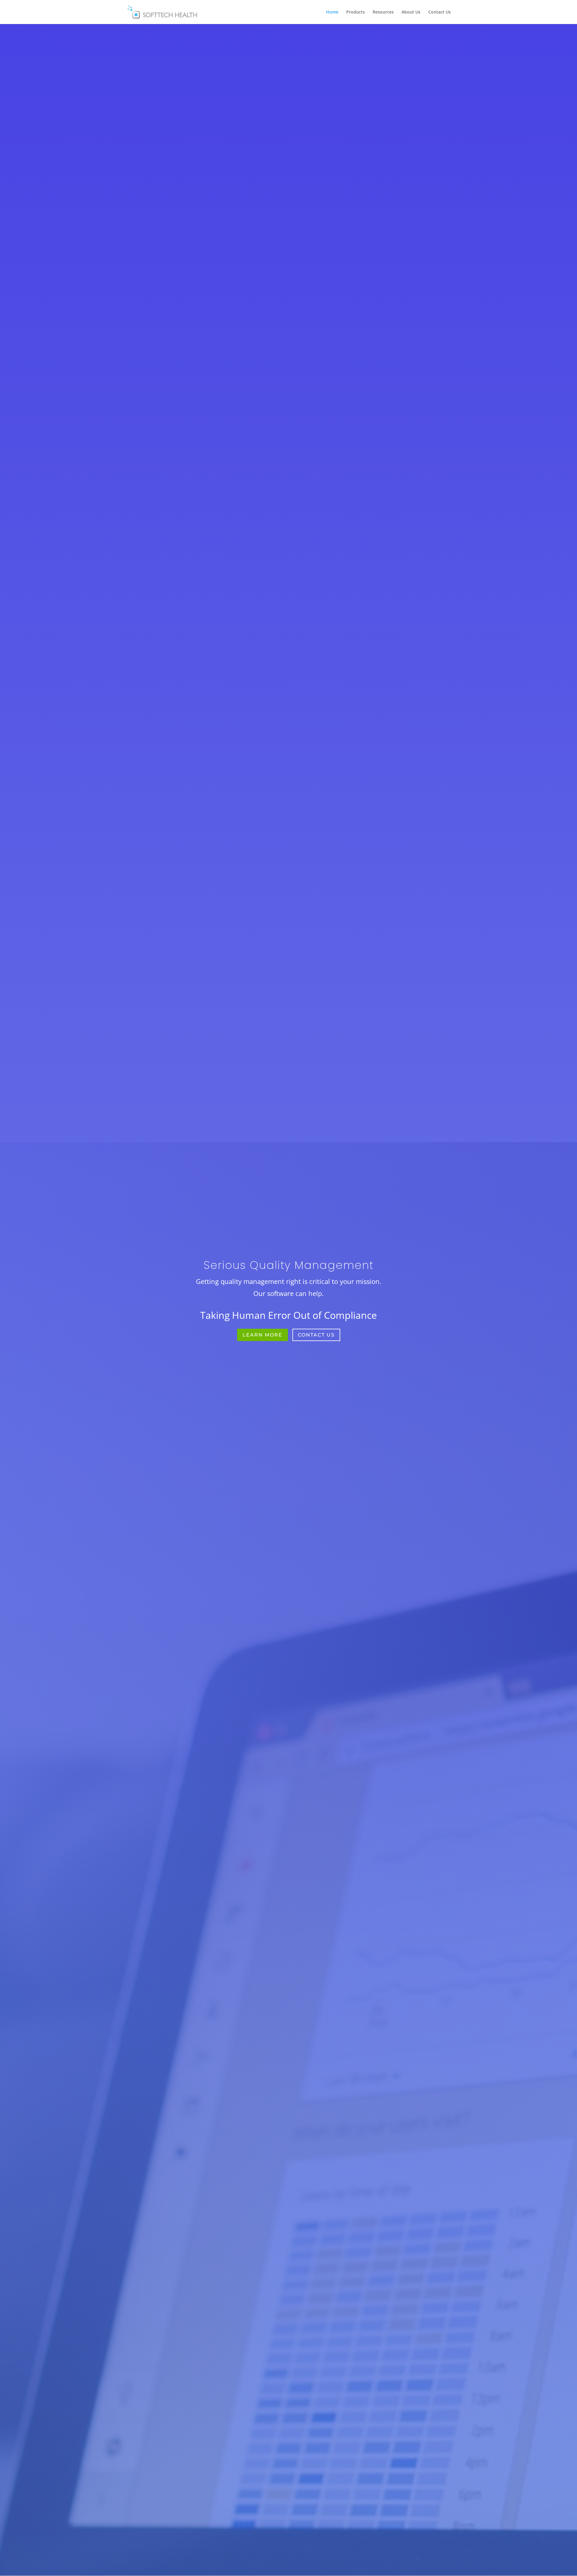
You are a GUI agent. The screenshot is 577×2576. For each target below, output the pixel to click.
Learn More (263, 1335)
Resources (383, 12)
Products (356, 12)
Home (332, 12)
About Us (411, 12)
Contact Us (440, 12)
